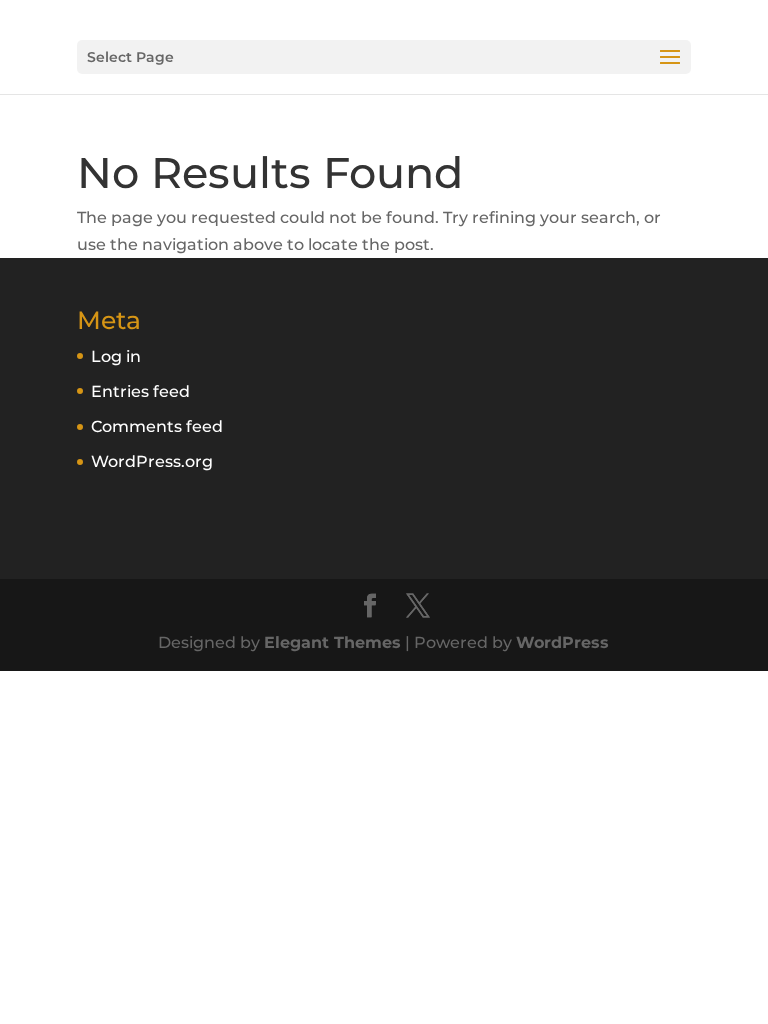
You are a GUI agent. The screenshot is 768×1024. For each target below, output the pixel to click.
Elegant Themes (332, 642)
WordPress (562, 642)
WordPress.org (152, 461)
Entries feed (140, 391)
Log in (116, 356)
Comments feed (157, 426)
